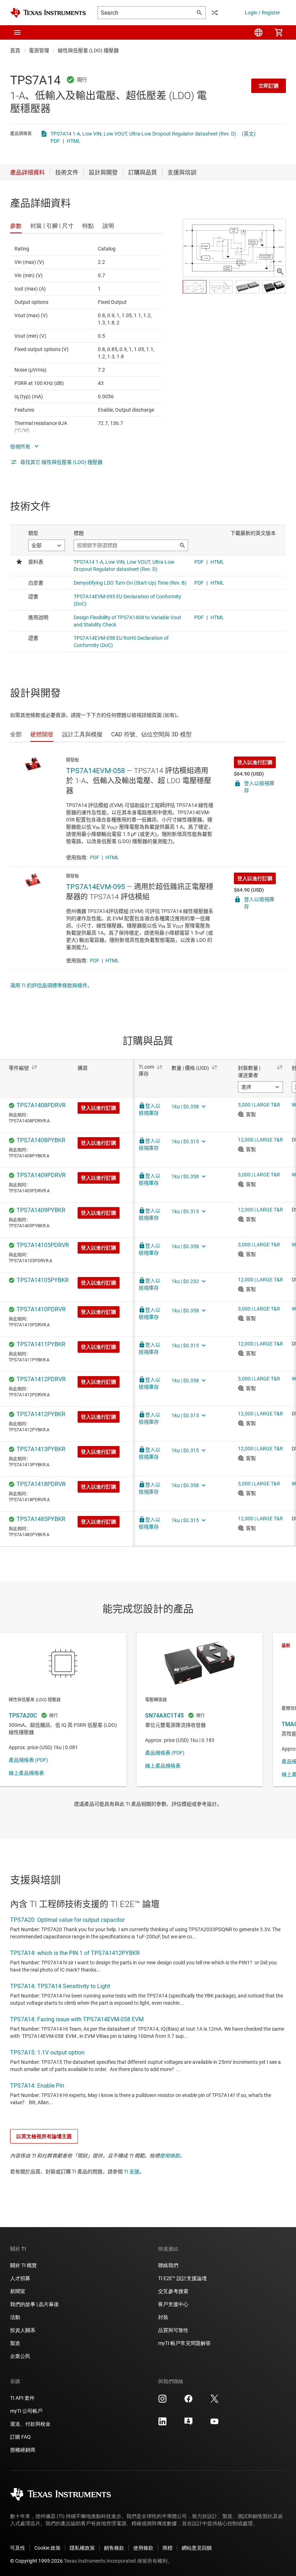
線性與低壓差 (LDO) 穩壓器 (88, 50)
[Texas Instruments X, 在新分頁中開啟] (214, 2401)
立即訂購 (269, 86)
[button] (17, 32)
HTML (74, 141)
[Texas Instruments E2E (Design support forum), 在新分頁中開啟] (188, 2424)
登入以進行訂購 (255, 762)
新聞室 (18, 2291)
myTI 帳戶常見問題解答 (184, 2343)
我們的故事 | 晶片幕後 (34, 2304)
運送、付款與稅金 (30, 2424)
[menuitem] (258, 32)
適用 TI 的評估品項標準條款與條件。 (51, 985)
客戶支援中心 (173, 2304)
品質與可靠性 (173, 2330)
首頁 (15, 50)
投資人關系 (23, 2330)
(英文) (249, 134)
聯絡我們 (168, 2265)
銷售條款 (114, 2548)
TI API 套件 (22, 2398)
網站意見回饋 (197, 2548)
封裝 (163, 2317)
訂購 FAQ (20, 2437)
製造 (15, 2343)
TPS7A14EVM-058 (95, 771)
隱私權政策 (82, 2548)
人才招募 (20, 2278)
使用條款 (170, 2156)
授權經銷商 (23, 2450)
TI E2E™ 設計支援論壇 (182, 2278)
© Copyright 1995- (36, 2561)
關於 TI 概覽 (23, 2265)
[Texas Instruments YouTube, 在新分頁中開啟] (214, 2424)
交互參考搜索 (173, 2291)
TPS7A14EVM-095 (95, 887)
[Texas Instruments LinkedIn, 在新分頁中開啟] (162, 2424)
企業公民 (20, 2356)
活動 (15, 2317)
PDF (55, 141)
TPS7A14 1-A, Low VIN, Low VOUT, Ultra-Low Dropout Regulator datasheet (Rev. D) (143, 134)
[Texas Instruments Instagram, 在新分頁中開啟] (162, 2401)
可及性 (18, 2548)
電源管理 (39, 50)
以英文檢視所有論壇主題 (44, 2136)
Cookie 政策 (47, 2548)
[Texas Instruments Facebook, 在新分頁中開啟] (188, 2401)
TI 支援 (132, 2172)
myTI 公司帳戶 (26, 2411)
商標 (167, 2548)
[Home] (48, 13)
